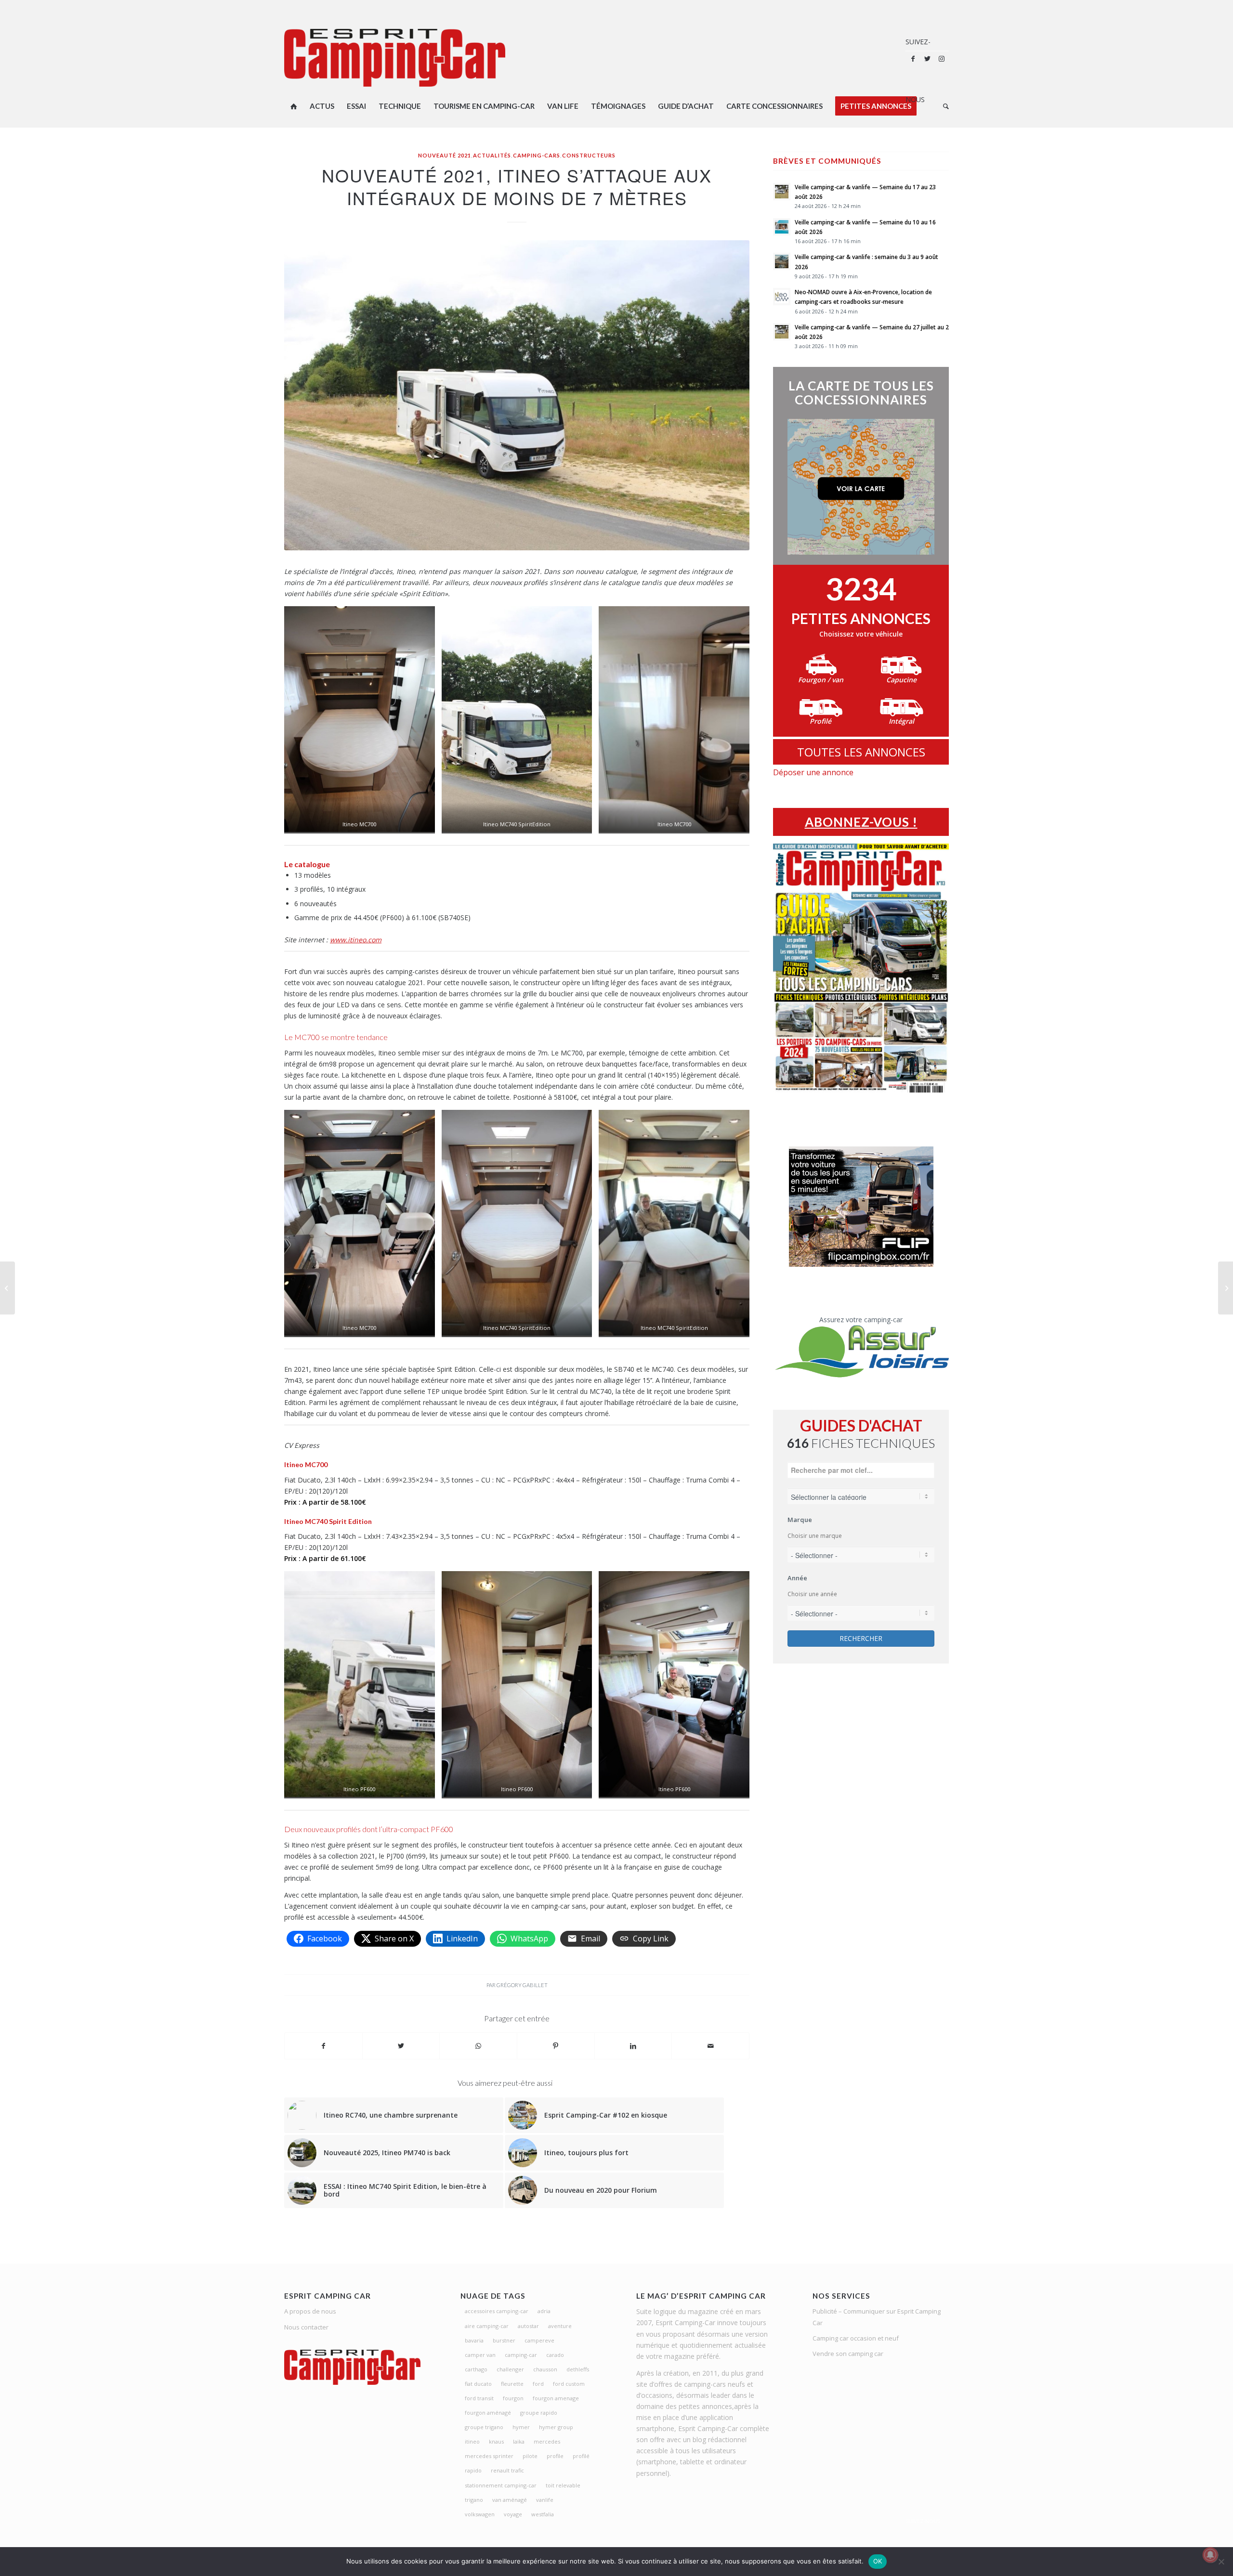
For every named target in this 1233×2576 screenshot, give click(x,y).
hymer (521, 2427)
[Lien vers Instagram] (942, 59)
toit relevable (563, 2485)
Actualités (492, 155)
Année (797, 1578)
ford (538, 2384)
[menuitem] (294, 106)
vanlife (545, 2500)
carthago (476, 2369)
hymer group (556, 2427)
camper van (480, 2355)
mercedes (547, 2441)
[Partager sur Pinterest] (556, 2046)
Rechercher (861, 1638)
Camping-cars (537, 155)
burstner (504, 2340)
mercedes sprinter (489, 2456)
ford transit (479, 2398)
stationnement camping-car (501, 2485)
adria (544, 2311)
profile (555, 2456)
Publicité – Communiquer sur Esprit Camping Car (877, 2317)
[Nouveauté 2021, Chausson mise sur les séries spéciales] (1226, 1288)
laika (519, 2441)
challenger (510, 2369)
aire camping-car (487, 2326)
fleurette (512, 2384)
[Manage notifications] (1210, 2555)
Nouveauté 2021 (445, 155)
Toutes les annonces (861, 752)
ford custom (569, 2384)
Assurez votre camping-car (861, 1320)
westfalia (543, 2514)
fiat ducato (478, 2384)
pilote (530, 2456)
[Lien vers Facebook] (913, 59)
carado (555, 2355)
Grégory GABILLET (522, 1985)
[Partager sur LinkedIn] (633, 2046)
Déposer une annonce (813, 772)
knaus (496, 2441)
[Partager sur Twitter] (401, 2046)
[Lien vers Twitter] (927, 59)
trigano (474, 2500)
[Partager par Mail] (710, 2046)
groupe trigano (484, 2427)
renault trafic (507, 2470)
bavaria (474, 2340)
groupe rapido (539, 2413)
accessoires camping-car (497, 2311)
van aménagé (510, 2500)
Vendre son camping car (848, 2354)
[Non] (1221, 2562)
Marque (800, 1520)
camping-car (521, 2355)
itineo (472, 2441)
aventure (560, 2326)
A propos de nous (310, 2311)
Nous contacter (306, 2327)
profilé (581, 2456)
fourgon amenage (556, 2398)
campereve (539, 2340)
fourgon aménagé (488, 2413)
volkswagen (480, 2514)
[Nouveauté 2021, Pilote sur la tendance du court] (7, 1288)
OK (878, 2561)
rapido (473, 2470)
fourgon (513, 2398)
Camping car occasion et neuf (856, 2338)
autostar (528, 2326)
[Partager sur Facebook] (323, 2046)
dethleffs (578, 2369)
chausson (545, 2369)
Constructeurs (589, 155)
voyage (513, 2514)
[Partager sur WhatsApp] (478, 2046)
